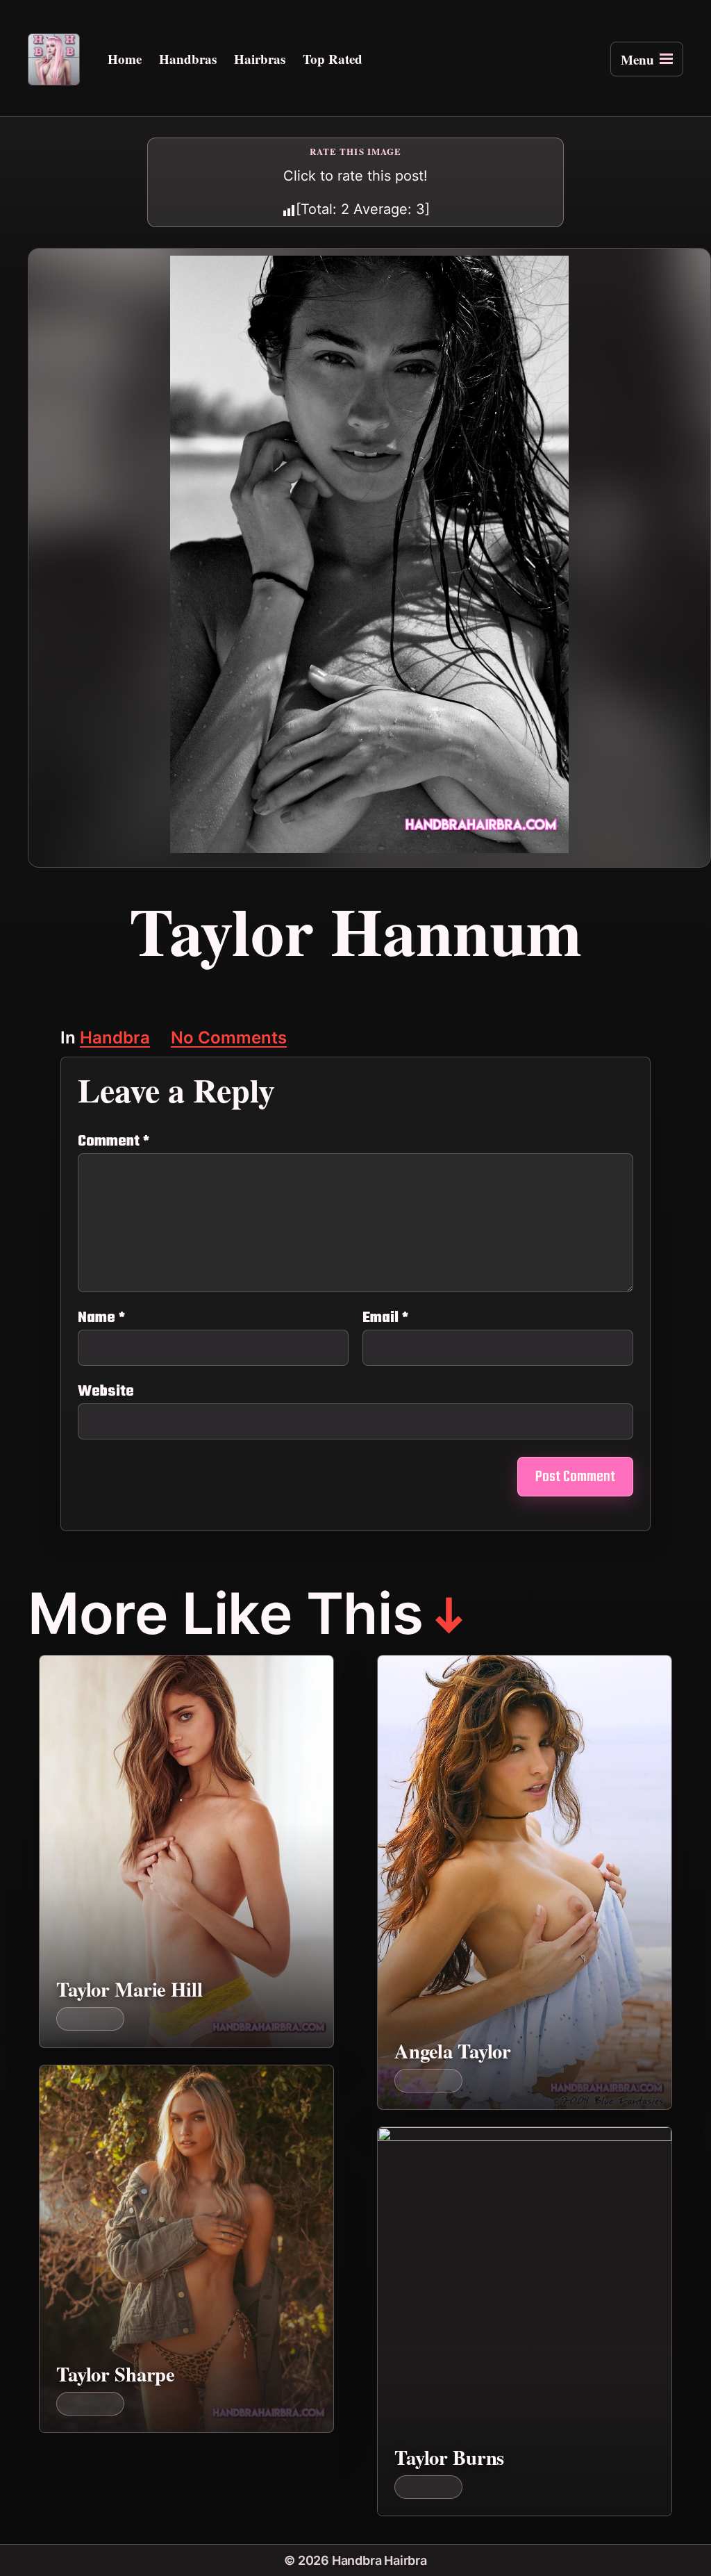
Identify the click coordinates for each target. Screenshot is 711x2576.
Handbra (115, 1039)
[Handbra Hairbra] (54, 59)
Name (101, 1318)
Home (125, 59)
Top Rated (333, 59)
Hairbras (260, 59)
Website (106, 1390)
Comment (114, 1141)
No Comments (229, 1039)
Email (385, 1318)
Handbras (188, 59)
